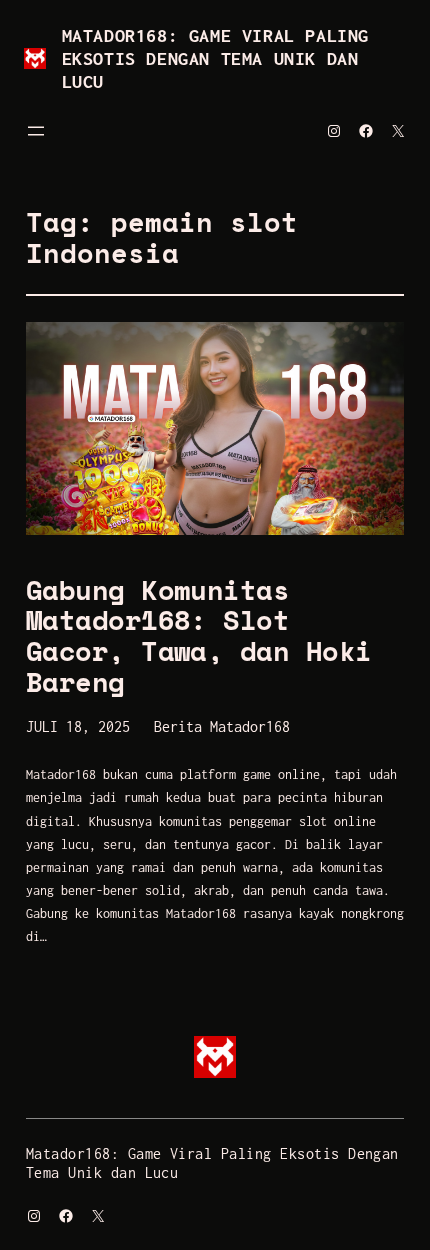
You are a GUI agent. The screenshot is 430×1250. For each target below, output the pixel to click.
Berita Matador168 (222, 726)
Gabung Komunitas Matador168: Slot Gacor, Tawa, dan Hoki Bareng (199, 636)
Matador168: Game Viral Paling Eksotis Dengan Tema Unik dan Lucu (215, 58)
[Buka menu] (36, 131)
